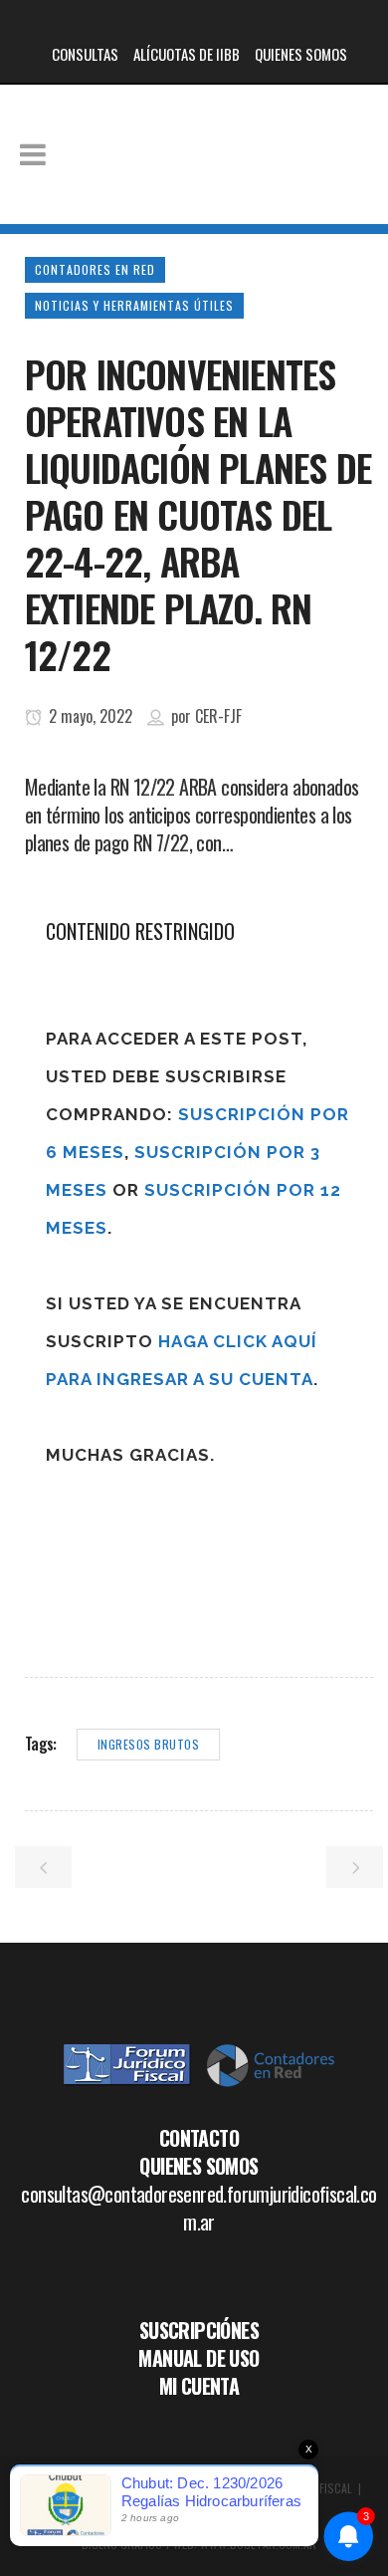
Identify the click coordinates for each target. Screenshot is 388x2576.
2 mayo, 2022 (89, 716)
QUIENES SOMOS (301, 54)
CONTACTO (199, 2138)
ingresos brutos (149, 1744)
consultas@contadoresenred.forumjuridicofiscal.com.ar (198, 2208)
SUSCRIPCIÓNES (199, 2330)
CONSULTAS (85, 54)
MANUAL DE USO (198, 2358)
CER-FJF (218, 716)
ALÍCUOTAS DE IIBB (187, 54)
